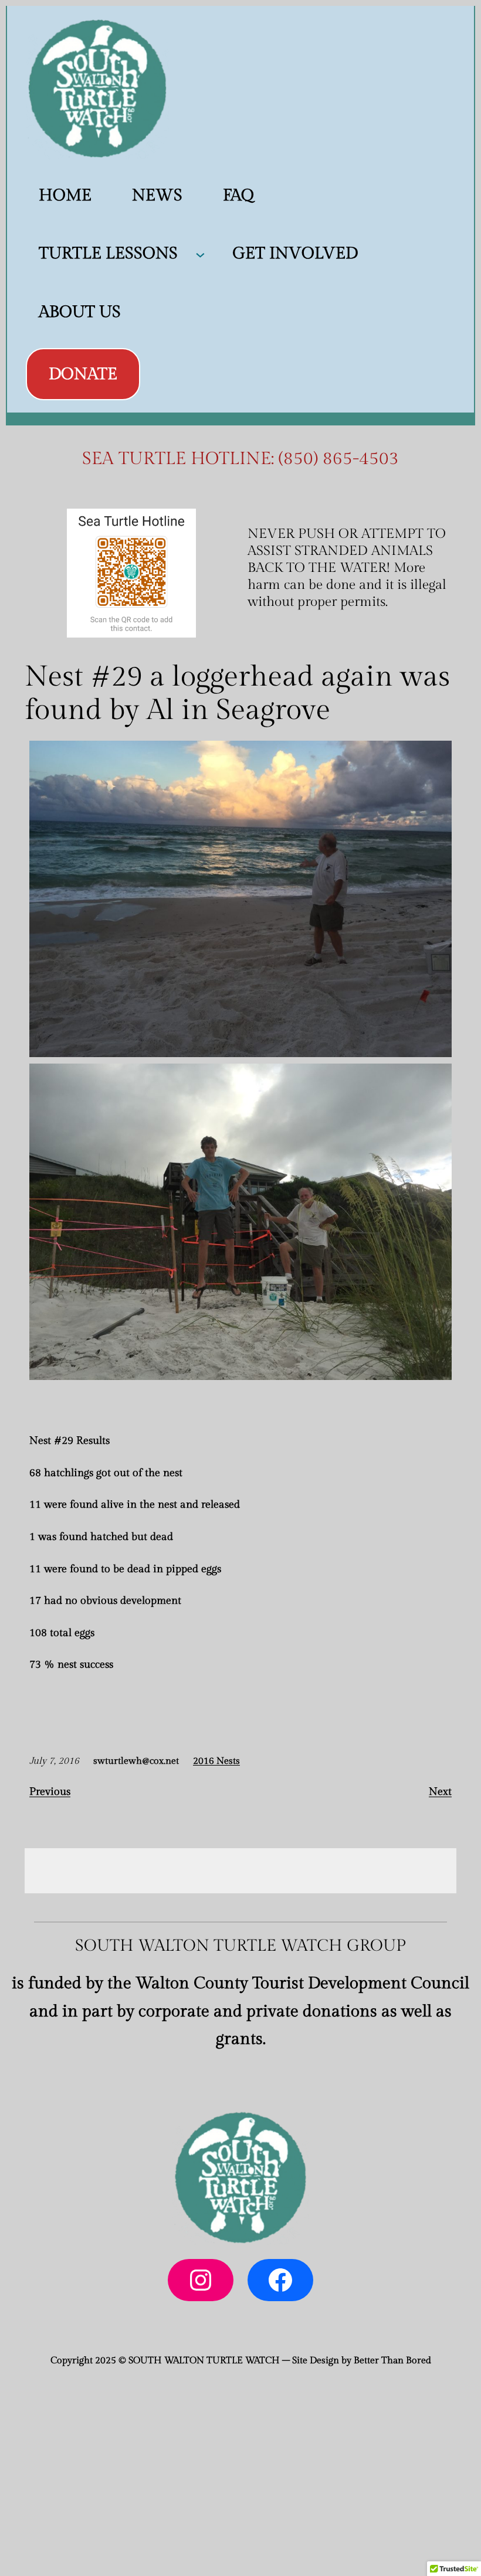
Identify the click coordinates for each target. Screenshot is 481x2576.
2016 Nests (216, 1761)
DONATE (83, 374)
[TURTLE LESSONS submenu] (200, 254)
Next (440, 1792)
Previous (50, 1792)
